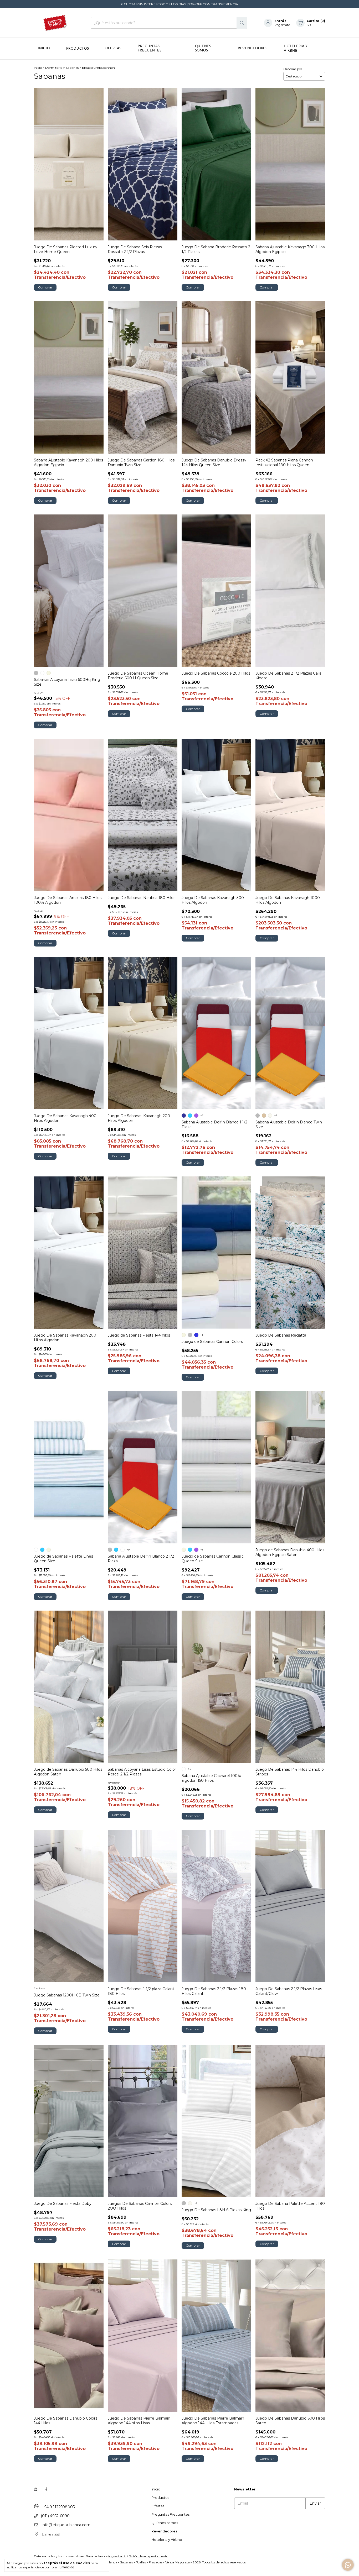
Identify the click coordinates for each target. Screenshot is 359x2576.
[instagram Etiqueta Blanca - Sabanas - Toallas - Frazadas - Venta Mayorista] (36, 2489)
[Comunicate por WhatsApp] (348, 2565)
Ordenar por (293, 69)
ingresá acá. (117, 2556)
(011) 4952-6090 (55, 2516)
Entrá (279, 21)
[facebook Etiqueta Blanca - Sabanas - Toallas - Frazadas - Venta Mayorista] (46, 2489)
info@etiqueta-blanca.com (66, 2525)
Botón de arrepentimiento (148, 2556)
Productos (78, 49)
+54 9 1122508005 (58, 2507)
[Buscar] (242, 23)
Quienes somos (203, 48)
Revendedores (253, 48)
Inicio (44, 48)
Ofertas (113, 48)
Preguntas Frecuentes (150, 48)
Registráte (282, 25)
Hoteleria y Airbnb (167, 2540)
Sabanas (72, 68)
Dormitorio (54, 68)
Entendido (67, 2567)
